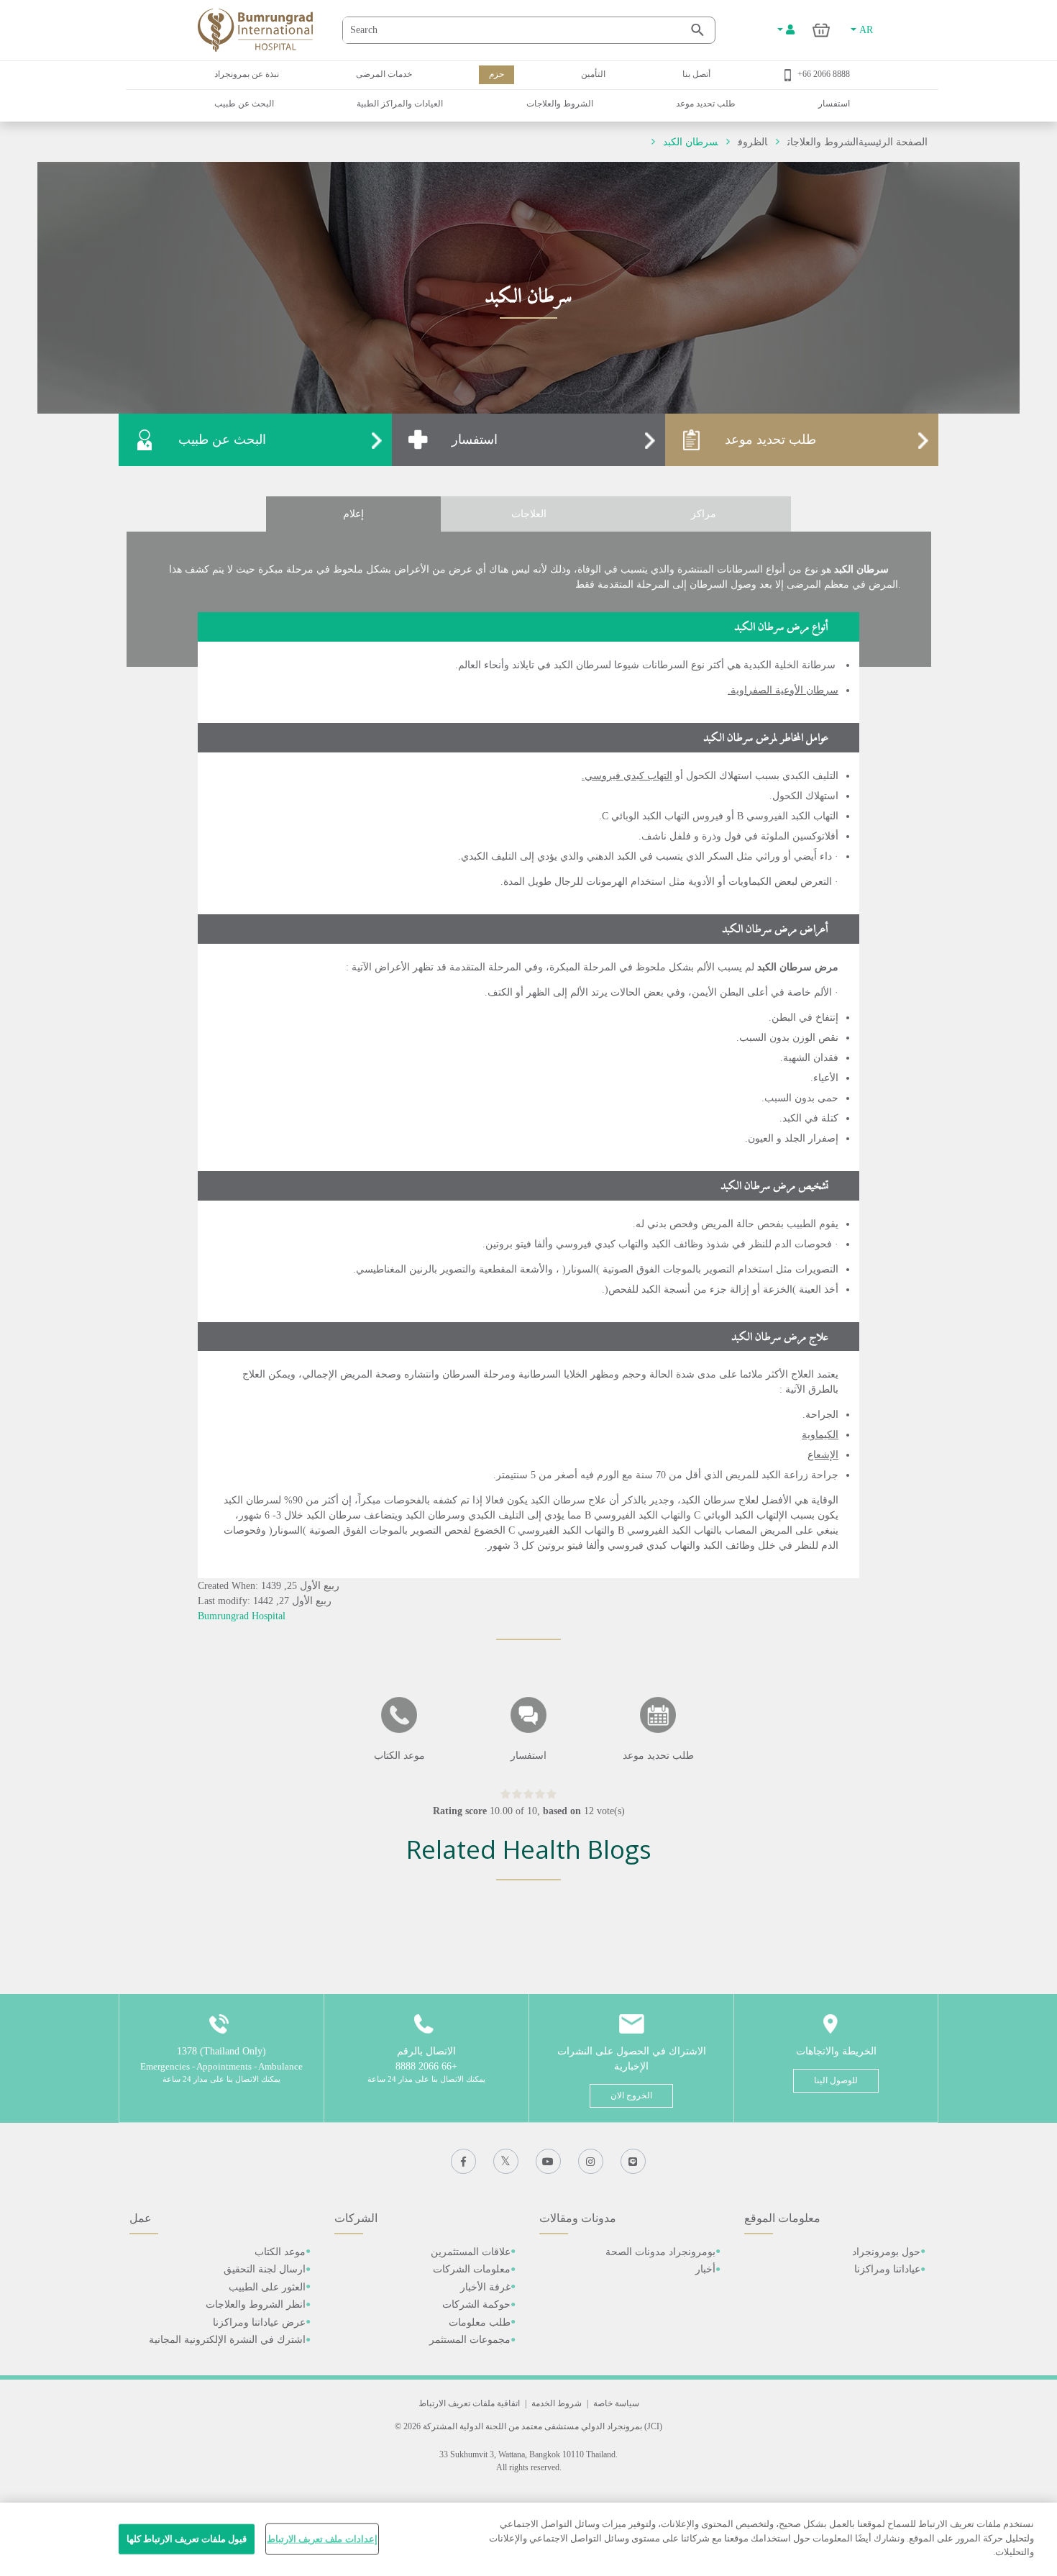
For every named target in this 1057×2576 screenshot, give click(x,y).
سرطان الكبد (690, 142)
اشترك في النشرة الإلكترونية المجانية (227, 2340)
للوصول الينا (836, 2080)
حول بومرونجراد (886, 2252)
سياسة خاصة (616, 2403)
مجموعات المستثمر (470, 2340)
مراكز (704, 514)
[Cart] (822, 30)
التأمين (593, 74)
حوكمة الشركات (476, 2304)
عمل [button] (141, 2218)
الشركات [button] (356, 2218)
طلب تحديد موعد (706, 104)
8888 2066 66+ (824, 74)
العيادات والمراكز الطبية (400, 104)
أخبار (705, 2269)
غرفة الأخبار (485, 2287)
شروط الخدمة (557, 2403)
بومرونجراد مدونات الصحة (660, 2252)
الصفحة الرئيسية (893, 142)
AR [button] (865, 30)
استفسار (834, 104)
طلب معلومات (480, 2322)
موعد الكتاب (280, 2252)
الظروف (752, 142)
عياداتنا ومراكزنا (887, 2269)
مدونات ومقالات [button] (578, 2218)
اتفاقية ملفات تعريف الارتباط (469, 2403)
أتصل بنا (696, 74)
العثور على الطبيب (267, 2287)
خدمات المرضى (384, 74)
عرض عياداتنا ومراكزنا (259, 2322)
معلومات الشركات (472, 2269)
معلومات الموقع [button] (782, 2218)
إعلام (353, 514)
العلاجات (529, 514)
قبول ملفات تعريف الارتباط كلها (187, 2539)
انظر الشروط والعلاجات (256, 2304)
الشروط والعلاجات (560, 104)
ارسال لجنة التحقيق (265, 2269)
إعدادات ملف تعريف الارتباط (322, 2539)
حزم (497, 74)
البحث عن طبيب (244, 104)
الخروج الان (631, 2095)
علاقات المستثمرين (471, 2252)
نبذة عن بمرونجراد (247, 74)
